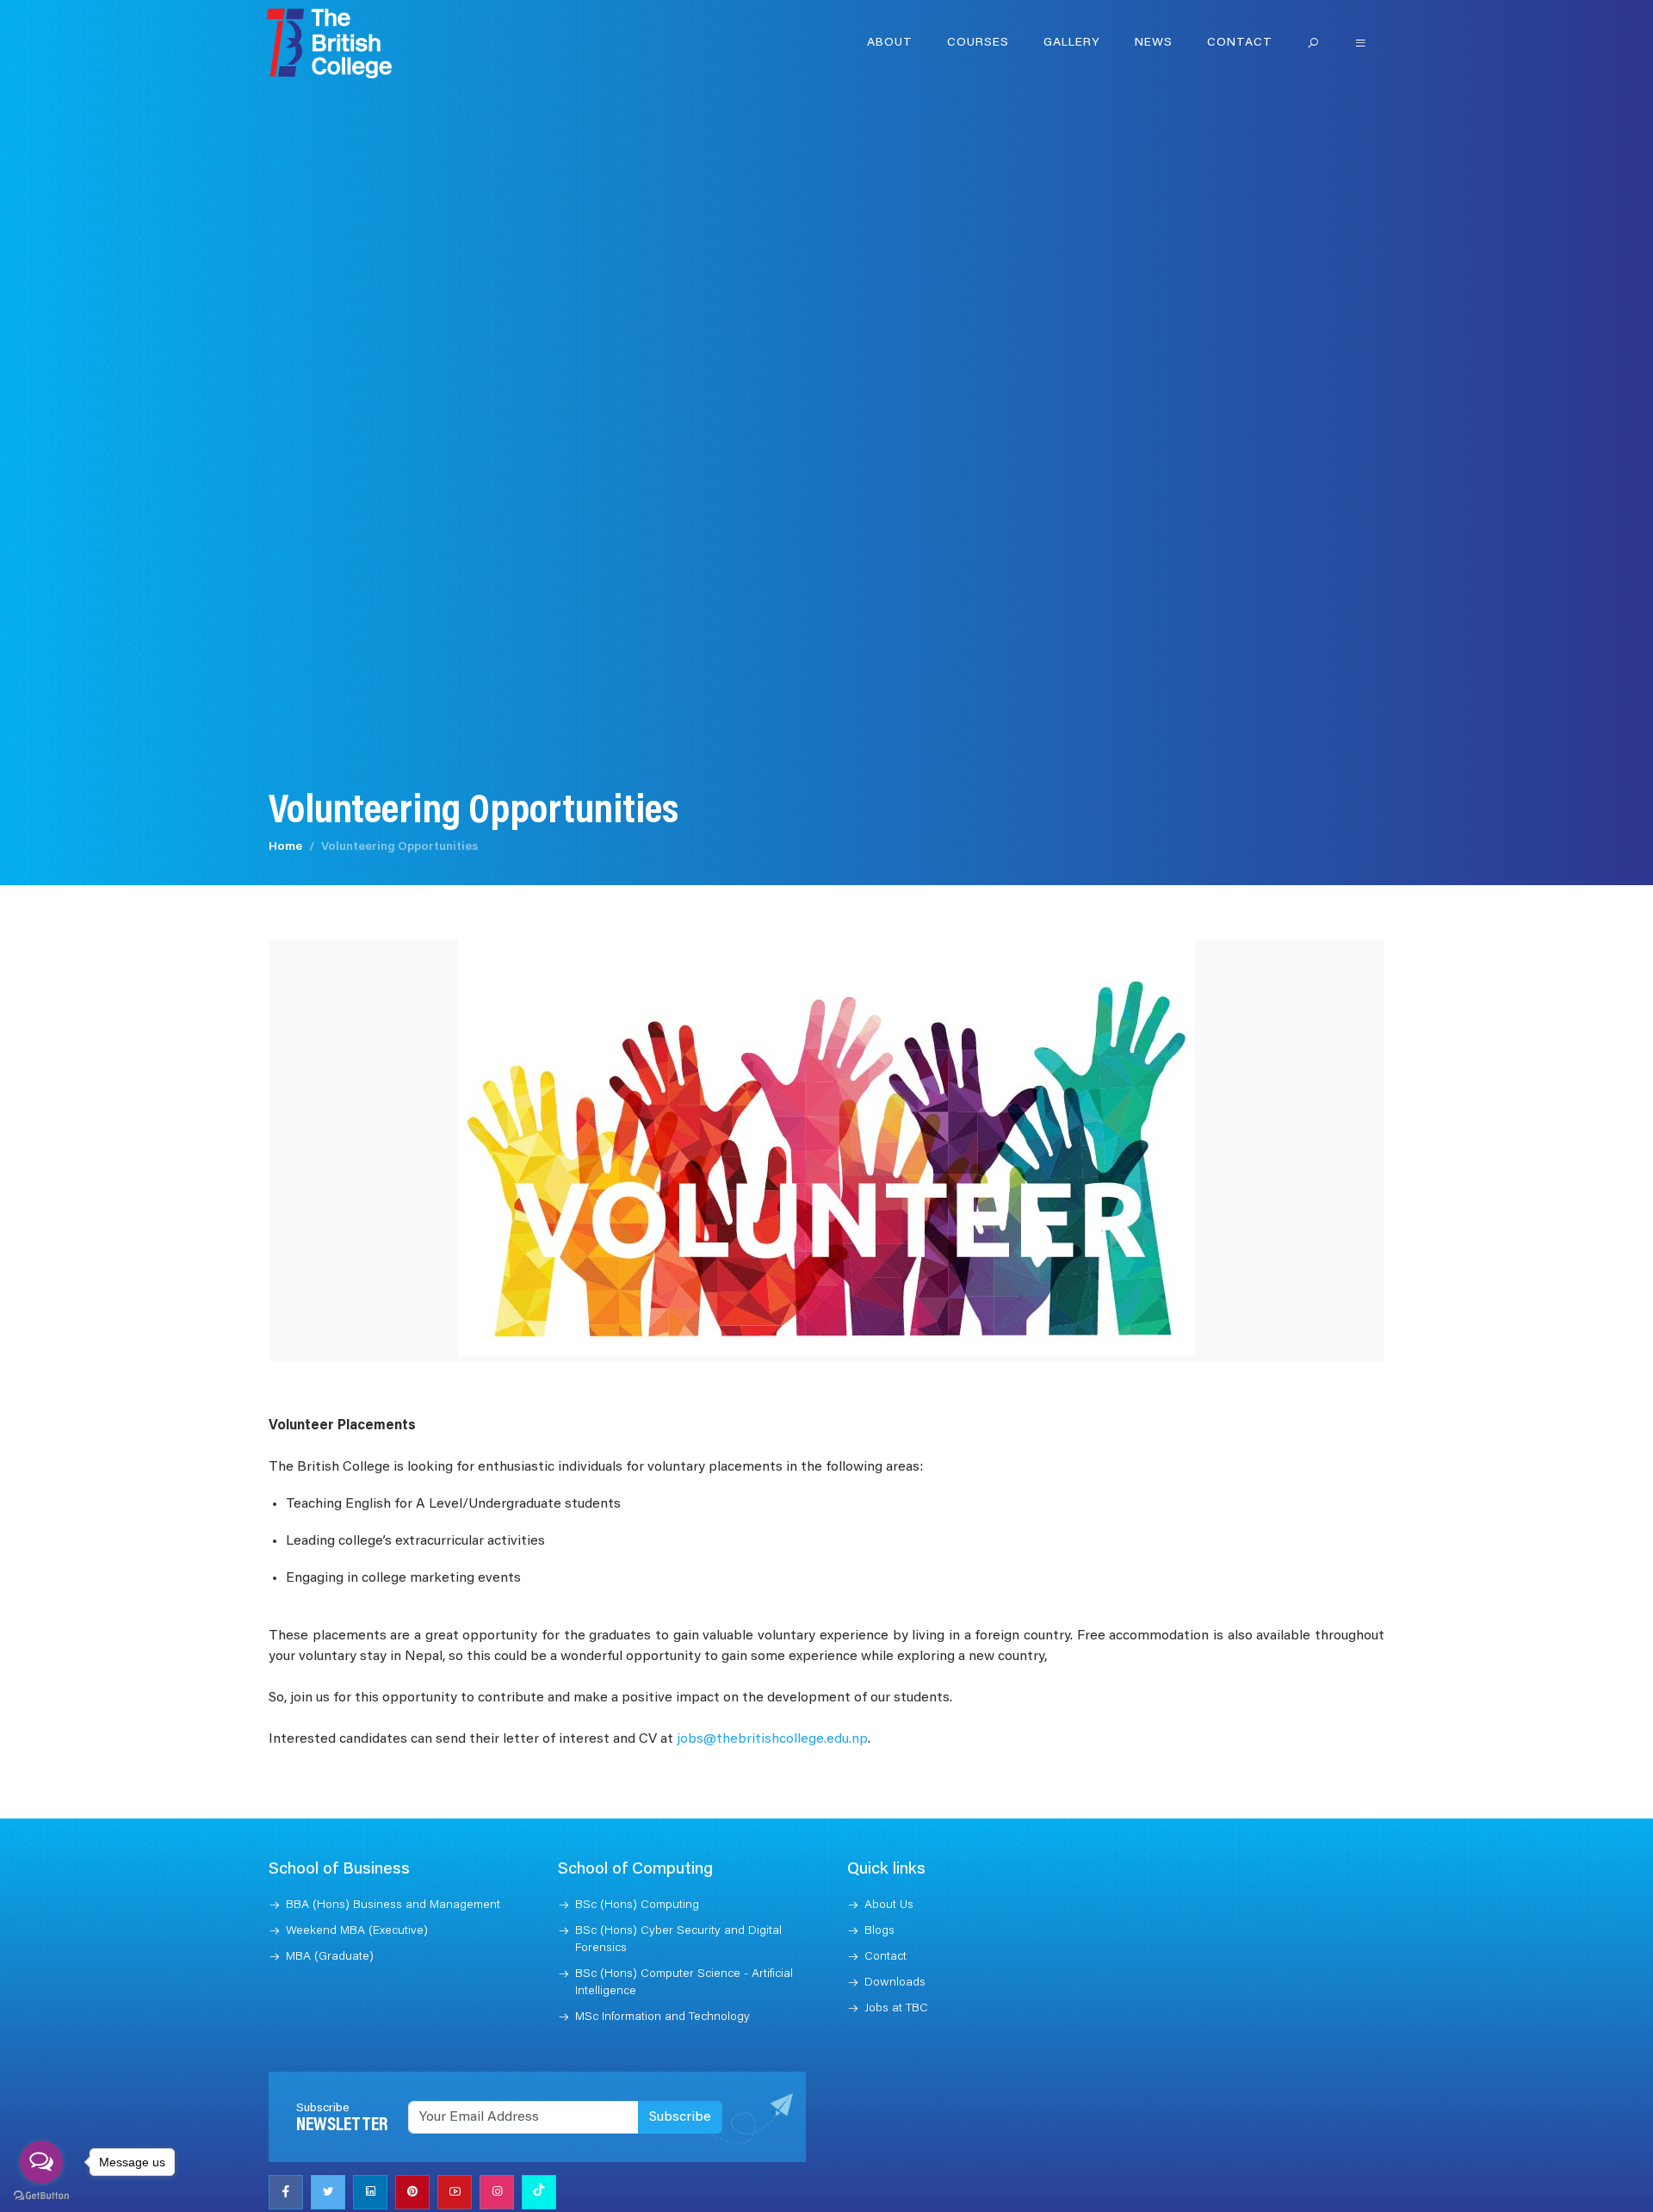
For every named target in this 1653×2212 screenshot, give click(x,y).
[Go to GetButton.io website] (41, 2195)
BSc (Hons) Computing (637, 1905)
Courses (978, 43)
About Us (889, 1905)
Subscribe (680, 2117)
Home (285, 847)
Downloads (895, 1983)
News (1154, 43)
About (890, 43)
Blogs (879, 1931)
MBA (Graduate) (330, 1957)
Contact (1240, 43)
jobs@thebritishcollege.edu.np (772, 1739)
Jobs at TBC (896, 2009)
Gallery (1072, 43)
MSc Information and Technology (662, 2017)
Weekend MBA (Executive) (357, 1931)
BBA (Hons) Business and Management (393, 1905)
